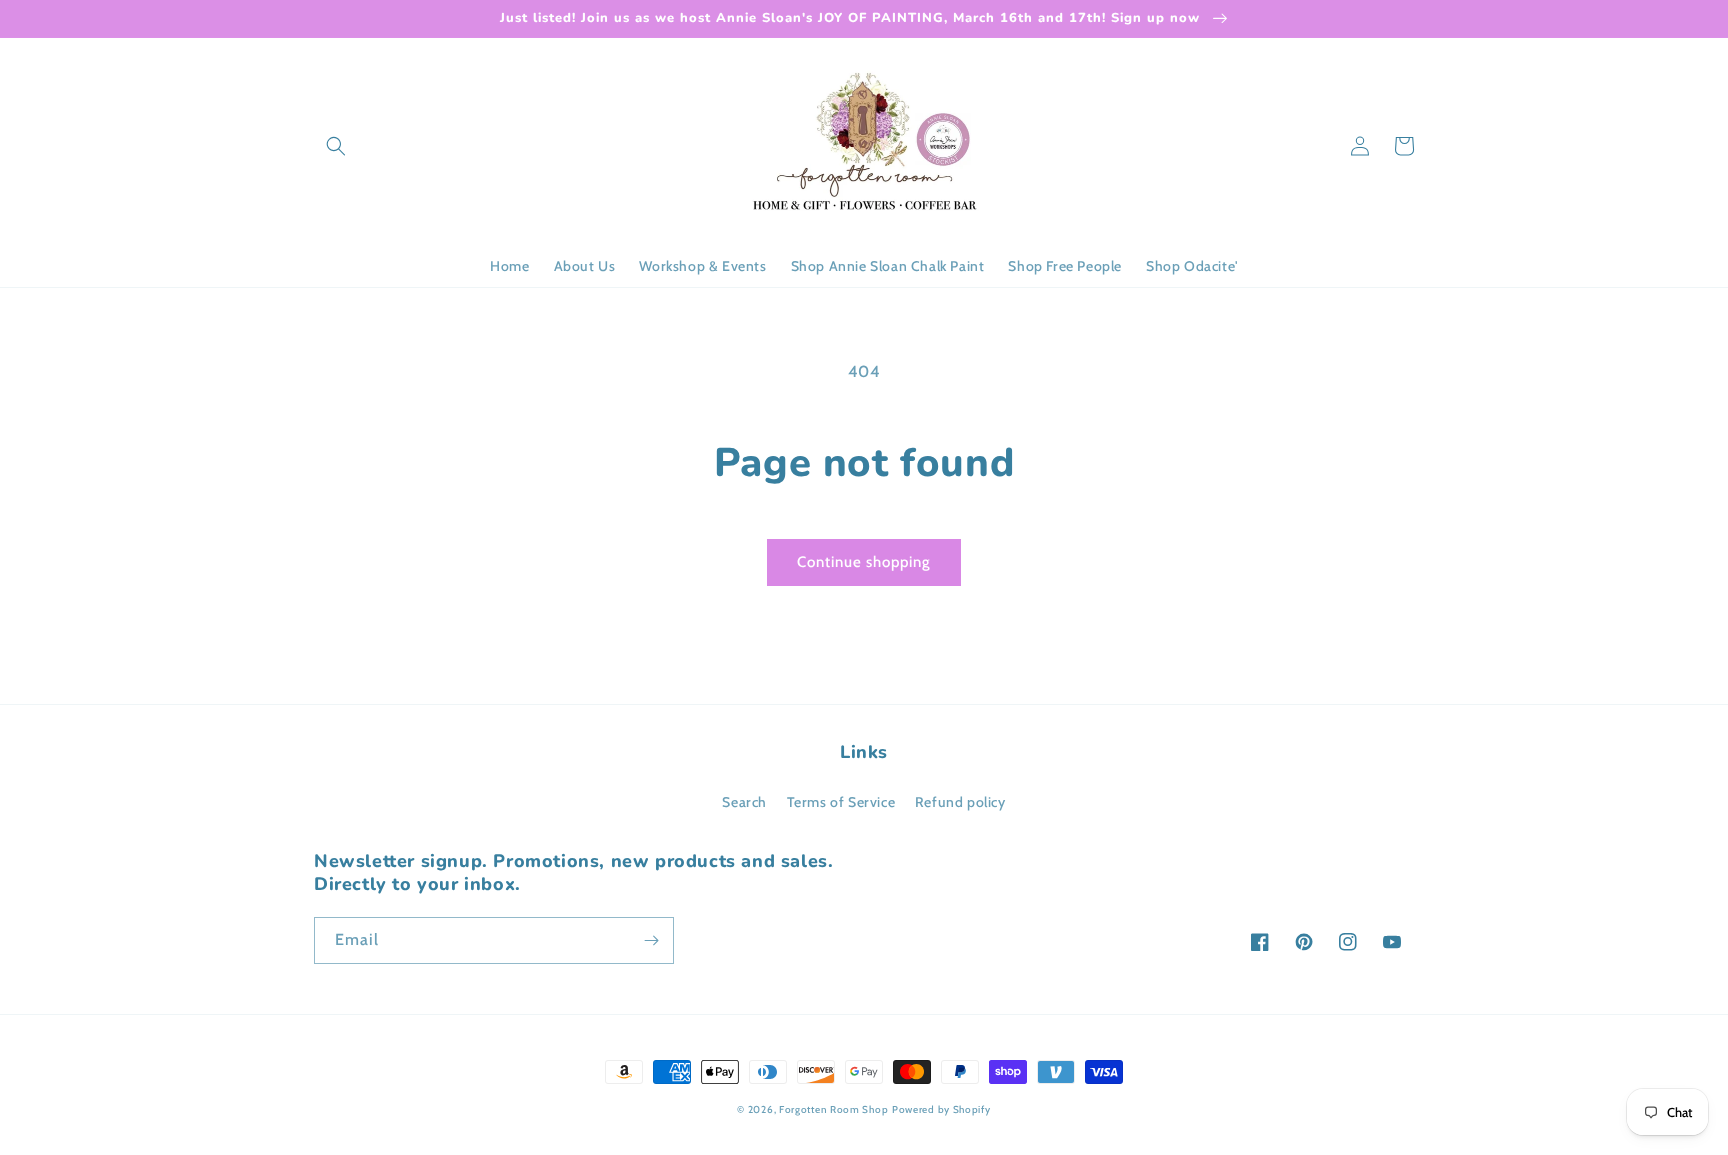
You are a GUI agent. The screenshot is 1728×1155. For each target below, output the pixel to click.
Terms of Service (841, 802)
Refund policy (960, 802)
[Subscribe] (651, 940)
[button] (336, 146)
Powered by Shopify (941, 1109)
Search (744, 802)
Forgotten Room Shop (833, 1109)
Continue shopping (864, 562)
